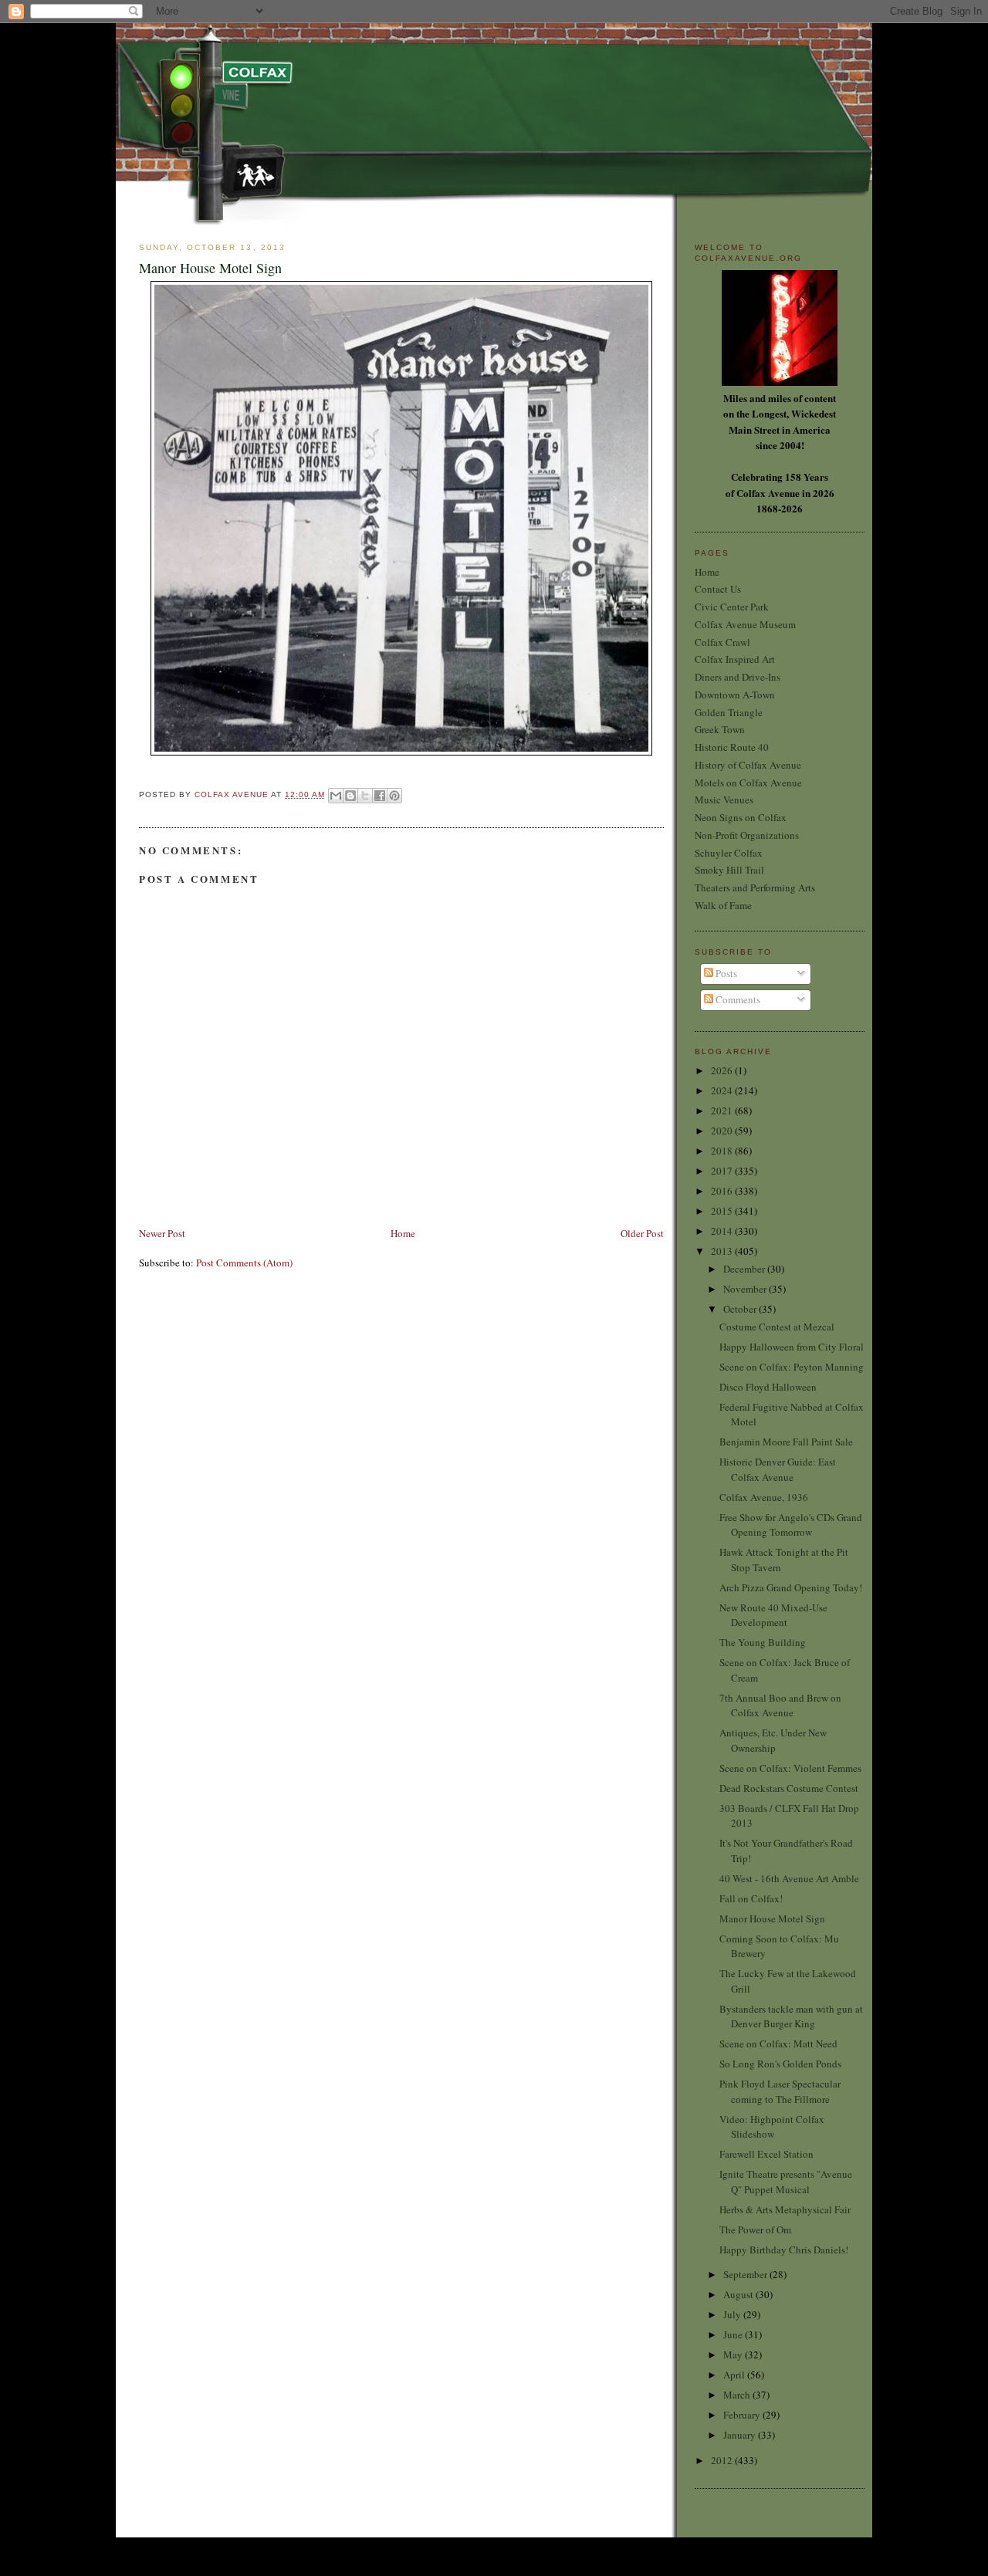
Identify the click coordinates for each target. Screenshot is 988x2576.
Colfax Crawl (722, 642)
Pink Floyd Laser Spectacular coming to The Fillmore (780, 2091)
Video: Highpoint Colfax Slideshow (772, 2127)
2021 (723, 1111)
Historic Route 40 (732, 747)
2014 (723, 1231)
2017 (723, 1171)
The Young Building (763, 1642)
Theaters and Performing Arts (755, 887)
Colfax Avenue (233, 794)
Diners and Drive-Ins (738, 677)
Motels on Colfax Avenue (748, 783)
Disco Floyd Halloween (768, 1387)
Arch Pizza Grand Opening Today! (791, 1587)
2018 (723, 1151)
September (746, 2274)
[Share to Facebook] (380, 796)
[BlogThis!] (350, 796)
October (741, 1309)
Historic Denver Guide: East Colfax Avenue (778, 1469)
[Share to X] (365, 796)
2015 (723, 1211)
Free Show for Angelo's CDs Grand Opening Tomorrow (791, 1525)
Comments (737, 999)
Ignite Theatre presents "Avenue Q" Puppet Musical (786, 2182)
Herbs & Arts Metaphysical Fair (785, 2209)
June (734, 2334)
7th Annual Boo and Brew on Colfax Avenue (780, 1706)
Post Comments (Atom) (244, 1263)
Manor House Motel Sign (772, 1918)
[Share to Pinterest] (394, 796)
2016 (723, 1191)
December (745, 1269)
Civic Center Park (732, 607)
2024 (723, 1090)
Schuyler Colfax (729, 853)
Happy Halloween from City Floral (792, 1347)
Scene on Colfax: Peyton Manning (792, 1367)
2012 (723, 2460)
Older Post (642, 1233)
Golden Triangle (729, 712)
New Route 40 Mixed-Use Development (773, 1615)
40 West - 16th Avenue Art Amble (789, 1878)
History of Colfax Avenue (748, 765)
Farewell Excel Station (766, 2154)
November (746, 1289)
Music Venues (724, 800)
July (733, 2314)
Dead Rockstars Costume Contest (789, 1788)
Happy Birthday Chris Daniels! (784, 2250)
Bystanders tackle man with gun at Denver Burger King (791, 2017)
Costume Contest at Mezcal (777, 1327)
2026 (723, 1070)
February (743, 2415)
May (734, 2355)
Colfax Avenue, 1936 (764, 1497)
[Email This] (336, 796)
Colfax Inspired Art (735, 659)
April (735, 2375)
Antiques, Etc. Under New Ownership (773, 1740)
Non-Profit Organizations (747, 835)
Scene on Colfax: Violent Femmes (790, 1768)
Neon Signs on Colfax (741, 817)
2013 (723, 1251)
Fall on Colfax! (751, 1898)
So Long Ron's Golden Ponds (780, 2064)
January (741, 2435)
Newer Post (162, 1233)
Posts (725, 973)
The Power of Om (755, 2229)
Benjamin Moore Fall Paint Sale (786, 1442)
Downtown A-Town (735, 695)
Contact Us (718, 589)
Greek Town (720, 729)
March (738, 2395)
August (739, 2294)
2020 (723, 1131)
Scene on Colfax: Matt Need (778, 2044)
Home (403, 1233)
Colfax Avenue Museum (745, 624)
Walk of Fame (723, 905)
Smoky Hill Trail (729, 870)
